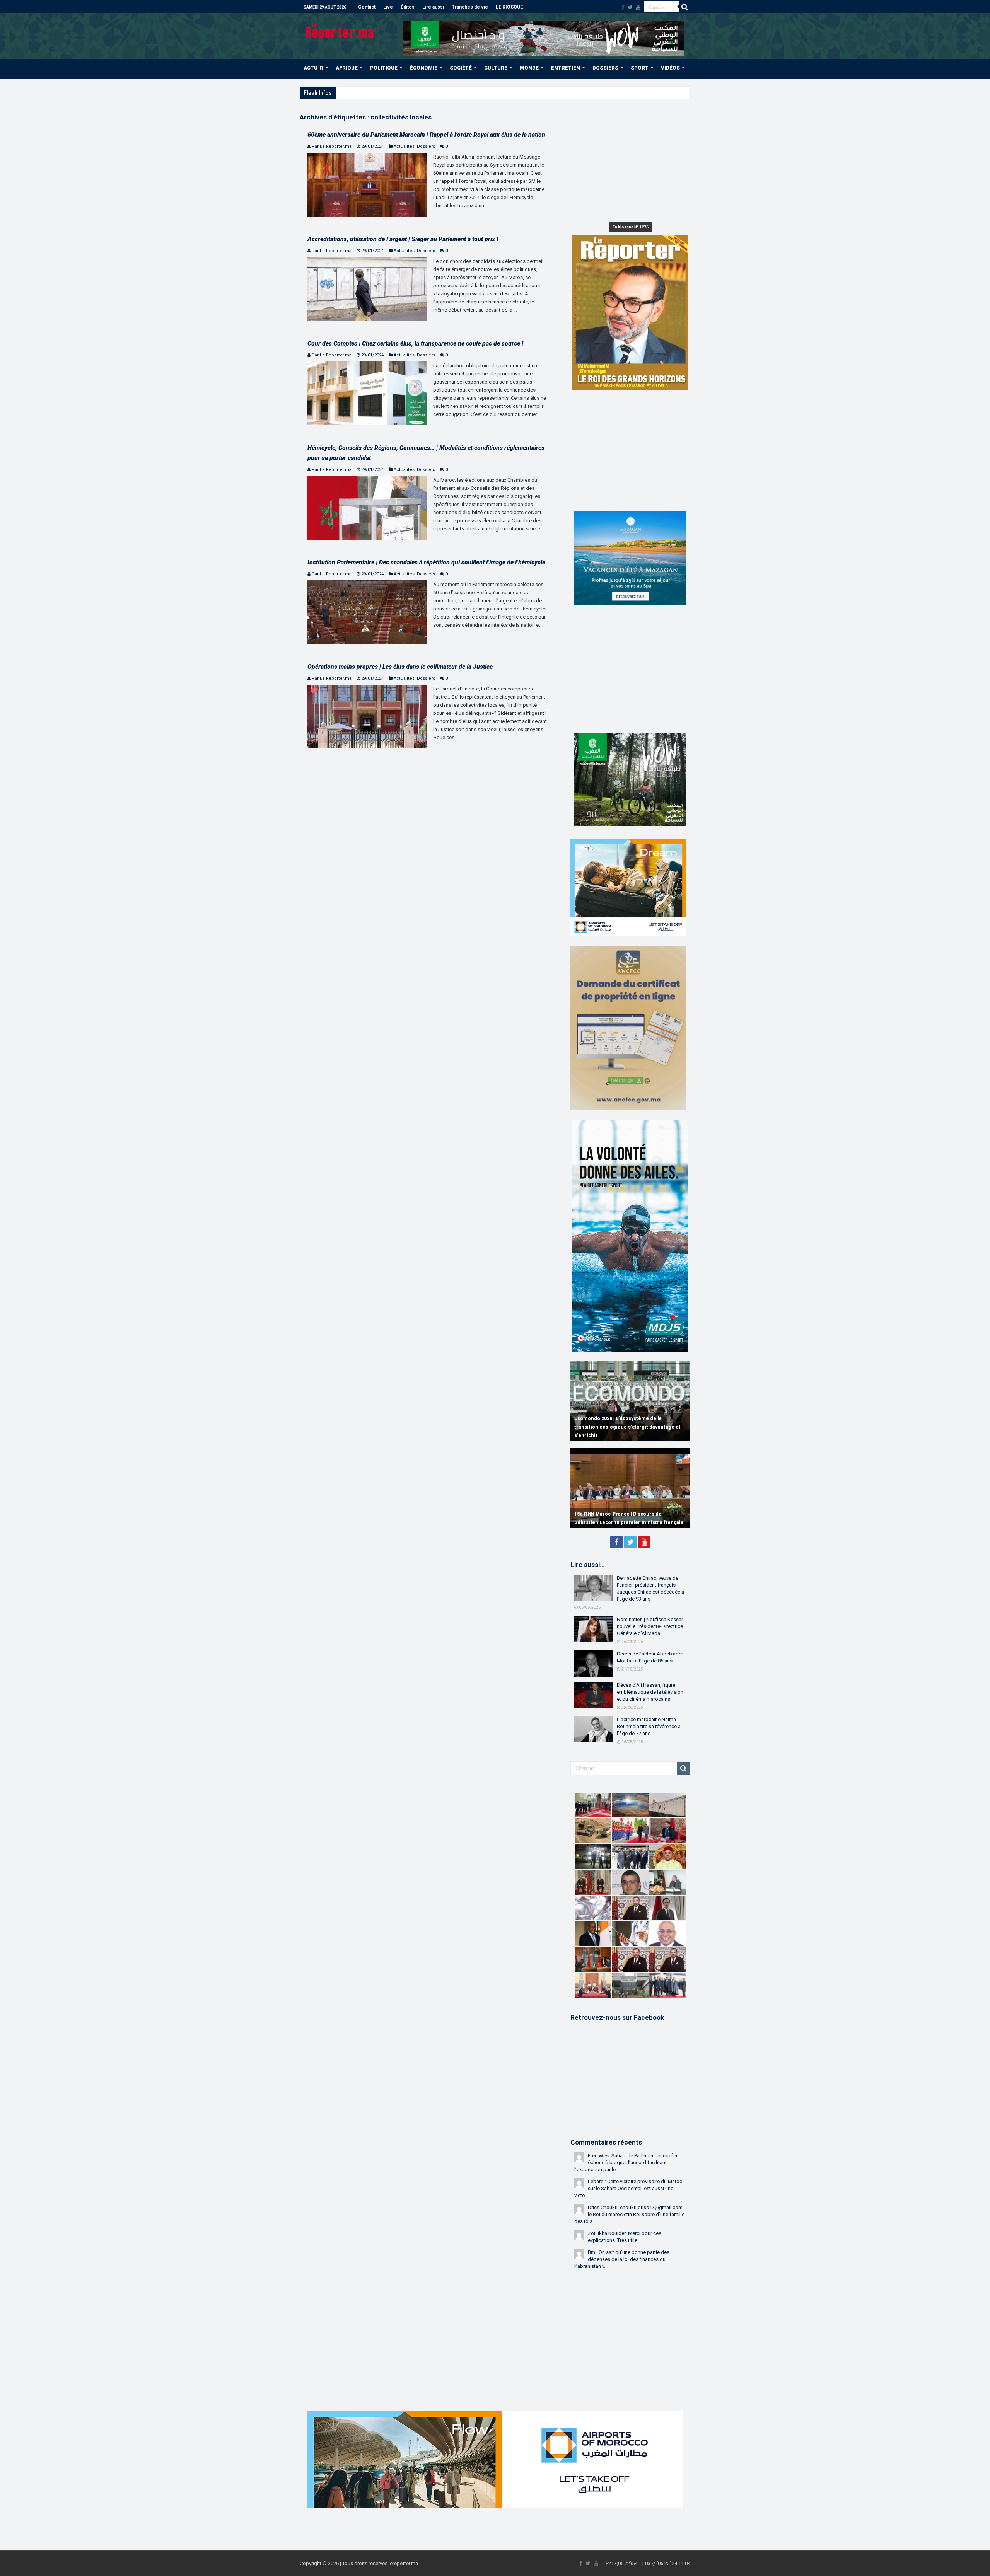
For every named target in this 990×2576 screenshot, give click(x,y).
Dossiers (426, 146)
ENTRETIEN (566, 68)
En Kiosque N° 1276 (631, 227)
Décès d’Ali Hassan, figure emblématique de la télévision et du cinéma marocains (650, 1692)
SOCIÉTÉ (461, 68)
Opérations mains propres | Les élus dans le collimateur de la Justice (400, 667)
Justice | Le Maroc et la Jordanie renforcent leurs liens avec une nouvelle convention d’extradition (445, 93)
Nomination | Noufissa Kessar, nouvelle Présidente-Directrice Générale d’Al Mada (650, 1626)
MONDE (529, 68)
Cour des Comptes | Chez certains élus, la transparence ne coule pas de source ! (415, 344)
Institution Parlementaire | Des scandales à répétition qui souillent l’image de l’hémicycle (426, 562)
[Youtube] (638, 7)
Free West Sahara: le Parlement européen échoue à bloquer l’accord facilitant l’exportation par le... (626, 2163)
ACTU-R (313, 68)
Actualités (404, 146)
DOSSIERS (605, 68)
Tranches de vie (470, 7)
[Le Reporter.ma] (340, 30)
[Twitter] (630, 7)
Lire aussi (433, 7)
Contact (367, 7)
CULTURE (496, 68)
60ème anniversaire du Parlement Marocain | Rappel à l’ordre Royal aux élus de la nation (426, 135)
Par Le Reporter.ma (332, 146)
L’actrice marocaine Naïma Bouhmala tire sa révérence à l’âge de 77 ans (649, 1726)
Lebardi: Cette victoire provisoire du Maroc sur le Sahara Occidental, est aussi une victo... (628, 2188)
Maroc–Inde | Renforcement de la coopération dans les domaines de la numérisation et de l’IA (630, 1427)
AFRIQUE (347, 68)
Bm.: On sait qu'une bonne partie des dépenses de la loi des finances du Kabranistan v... (622, 2259)
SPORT (640, 68)
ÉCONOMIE (424, 68)
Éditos (408, 7)
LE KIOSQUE (509, 7)
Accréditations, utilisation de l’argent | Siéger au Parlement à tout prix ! (403, 239)
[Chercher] (684, 7)
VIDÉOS (670, 68)
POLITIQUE (384, 68)
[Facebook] (623, 7)
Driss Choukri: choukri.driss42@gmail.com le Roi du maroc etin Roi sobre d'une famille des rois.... (629, 2214)
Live (388, 7)
